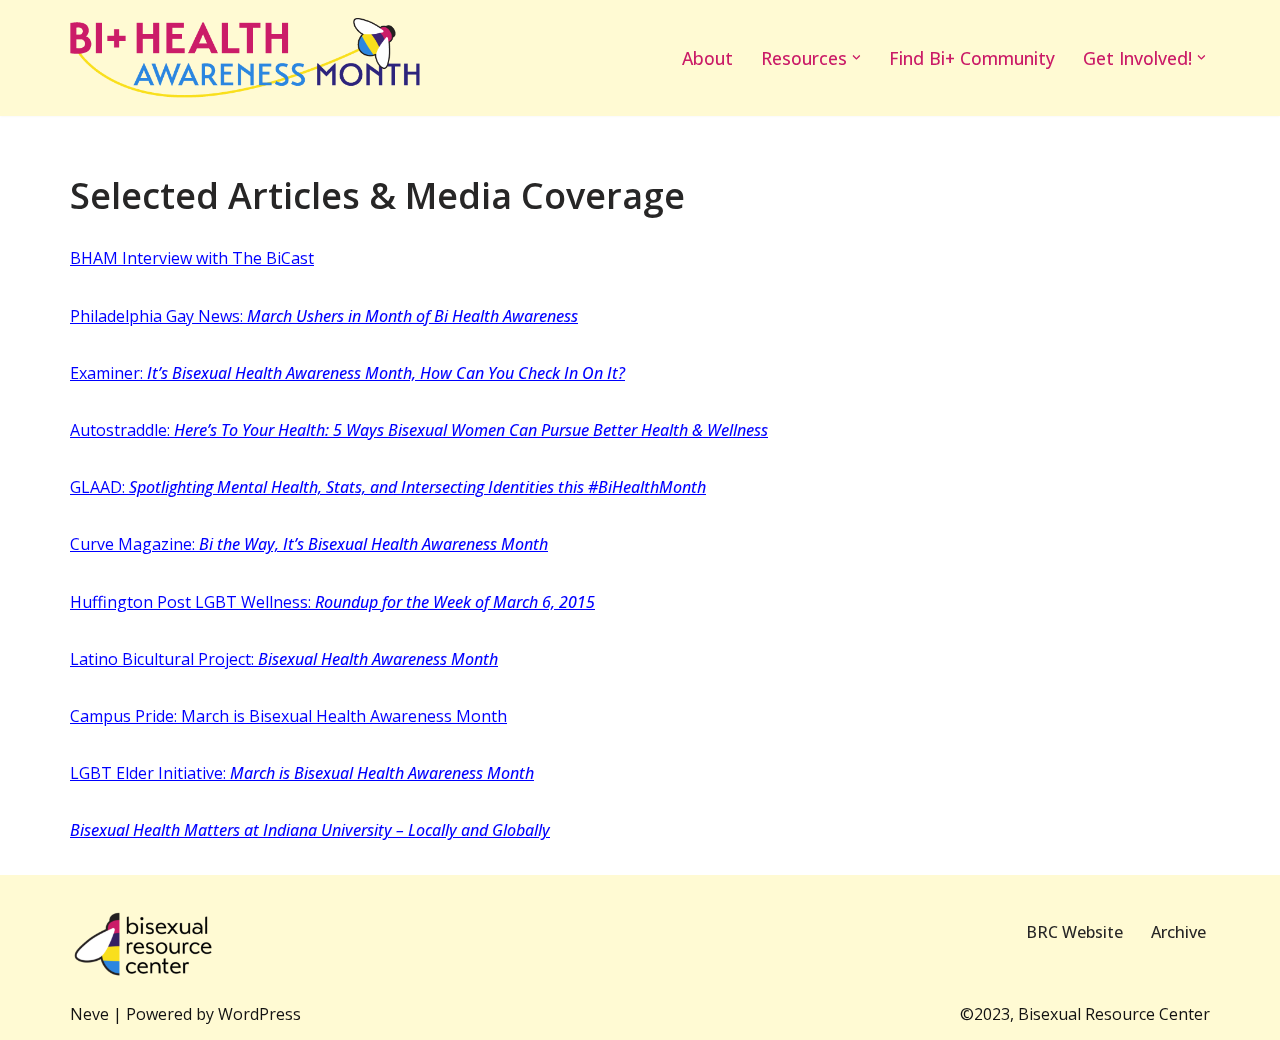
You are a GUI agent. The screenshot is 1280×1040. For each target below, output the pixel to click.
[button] (856, 57)
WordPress (259, 1014)
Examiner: (347, 373)
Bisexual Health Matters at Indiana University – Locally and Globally (310, 830)
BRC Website (1074, 932)
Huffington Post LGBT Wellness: (332, 602)
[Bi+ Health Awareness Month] (245, 58)
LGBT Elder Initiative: (302, 773)
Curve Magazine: (309, 544)
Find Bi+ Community (972, 58)
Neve (89, 1014)
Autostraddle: (419, 430)
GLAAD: (388, 487)
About (707, 58)
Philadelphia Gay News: (324, 316)
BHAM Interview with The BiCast (192, 258)
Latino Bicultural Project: (284, 659)
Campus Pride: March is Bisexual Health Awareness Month (288, 716)
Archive (1178, 932)
